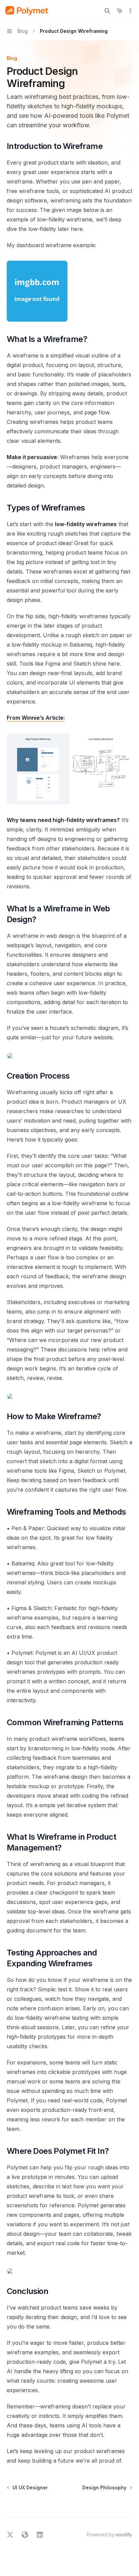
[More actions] (130, 11)
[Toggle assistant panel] (120, 11)
